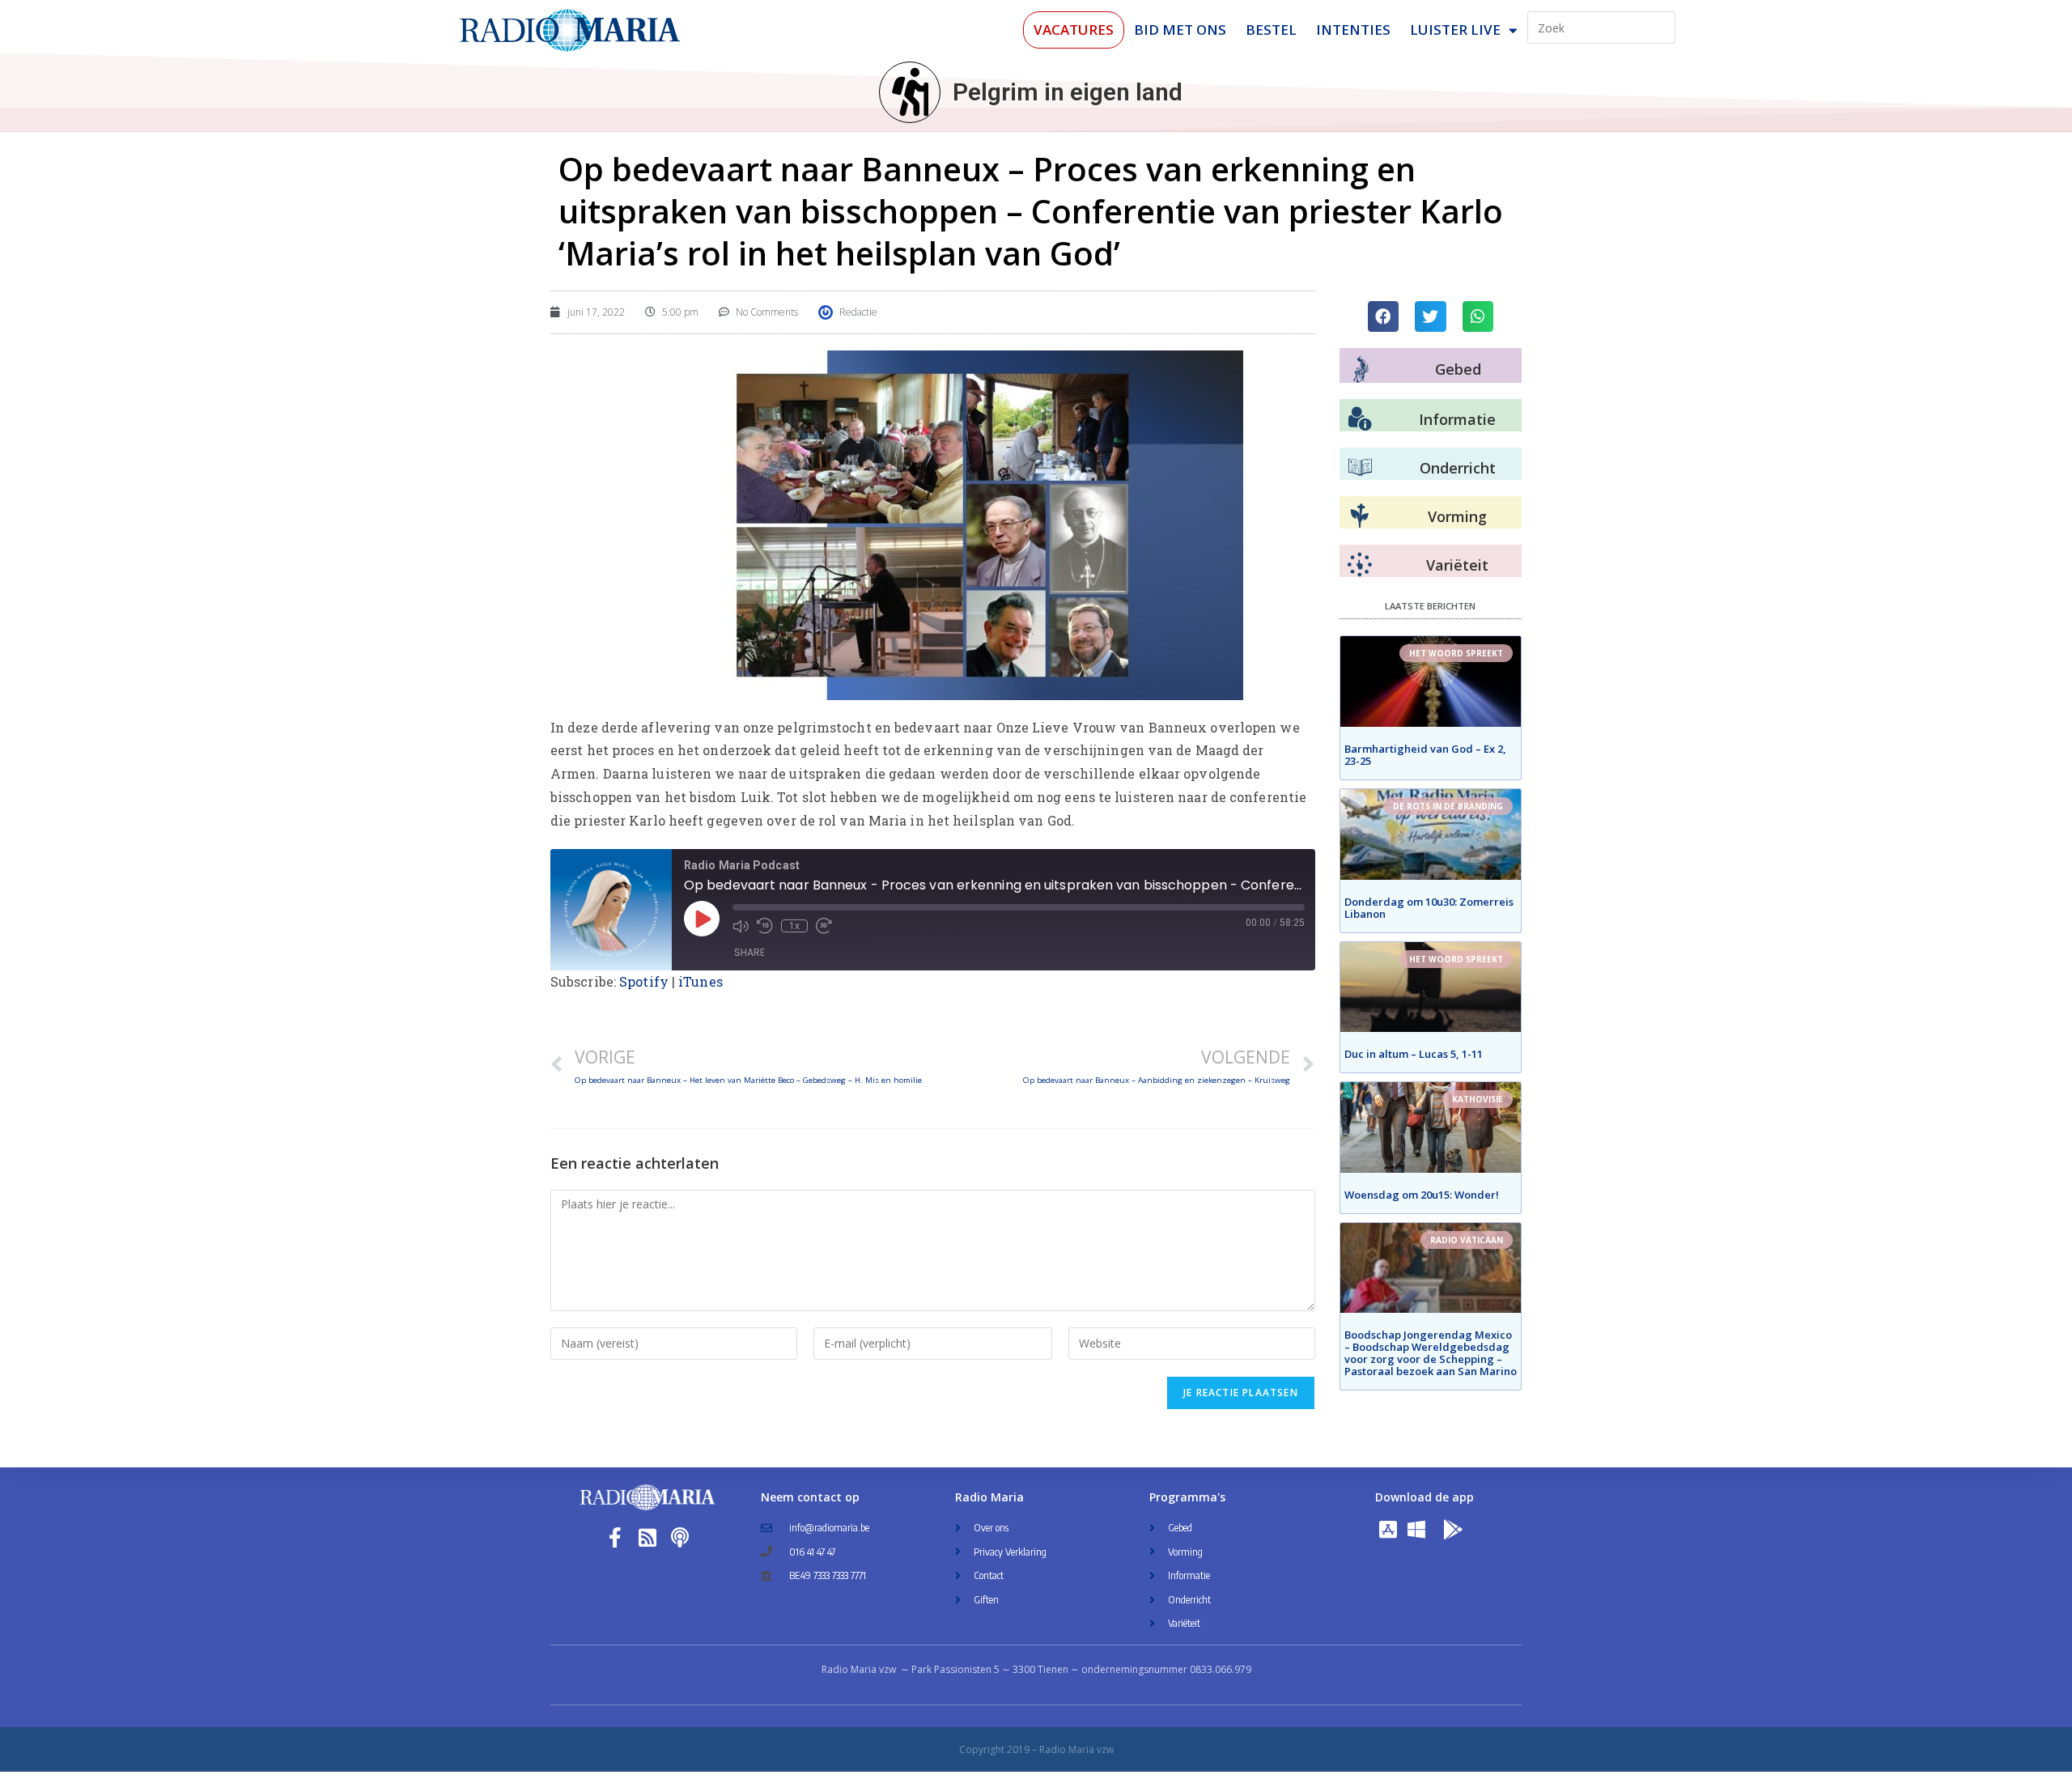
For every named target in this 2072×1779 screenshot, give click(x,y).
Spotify (644, 981)
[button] (1383, 316)
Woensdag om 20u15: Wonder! (1422, 1195)
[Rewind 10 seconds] (765, 926)
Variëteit (1457, 565)
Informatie (1457, 419)
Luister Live (1455, 30)
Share (749, 952)
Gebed (1458, 369)
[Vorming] (1360, 516)
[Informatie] (1360, 419)
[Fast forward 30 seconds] (824, 926)
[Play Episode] (702, 919)
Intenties (1353, 30)
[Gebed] (1361, 369)
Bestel (1271, 30)
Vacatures (1074, 30)
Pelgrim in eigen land (1068, 92)
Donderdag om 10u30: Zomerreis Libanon (1429, 908)
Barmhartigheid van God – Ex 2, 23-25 (1425, 755)
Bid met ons (1180, 30)
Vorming (1457, 516)
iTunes (701, 981)
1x (794, 926)
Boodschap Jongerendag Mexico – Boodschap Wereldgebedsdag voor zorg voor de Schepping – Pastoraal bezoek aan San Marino (1431, 1353)
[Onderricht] (1360, 468)
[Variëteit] (1360, 565)
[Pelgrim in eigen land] (910, 92)
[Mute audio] (741, 926)
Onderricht (1458, 468)
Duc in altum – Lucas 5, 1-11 (1414, 1054)
